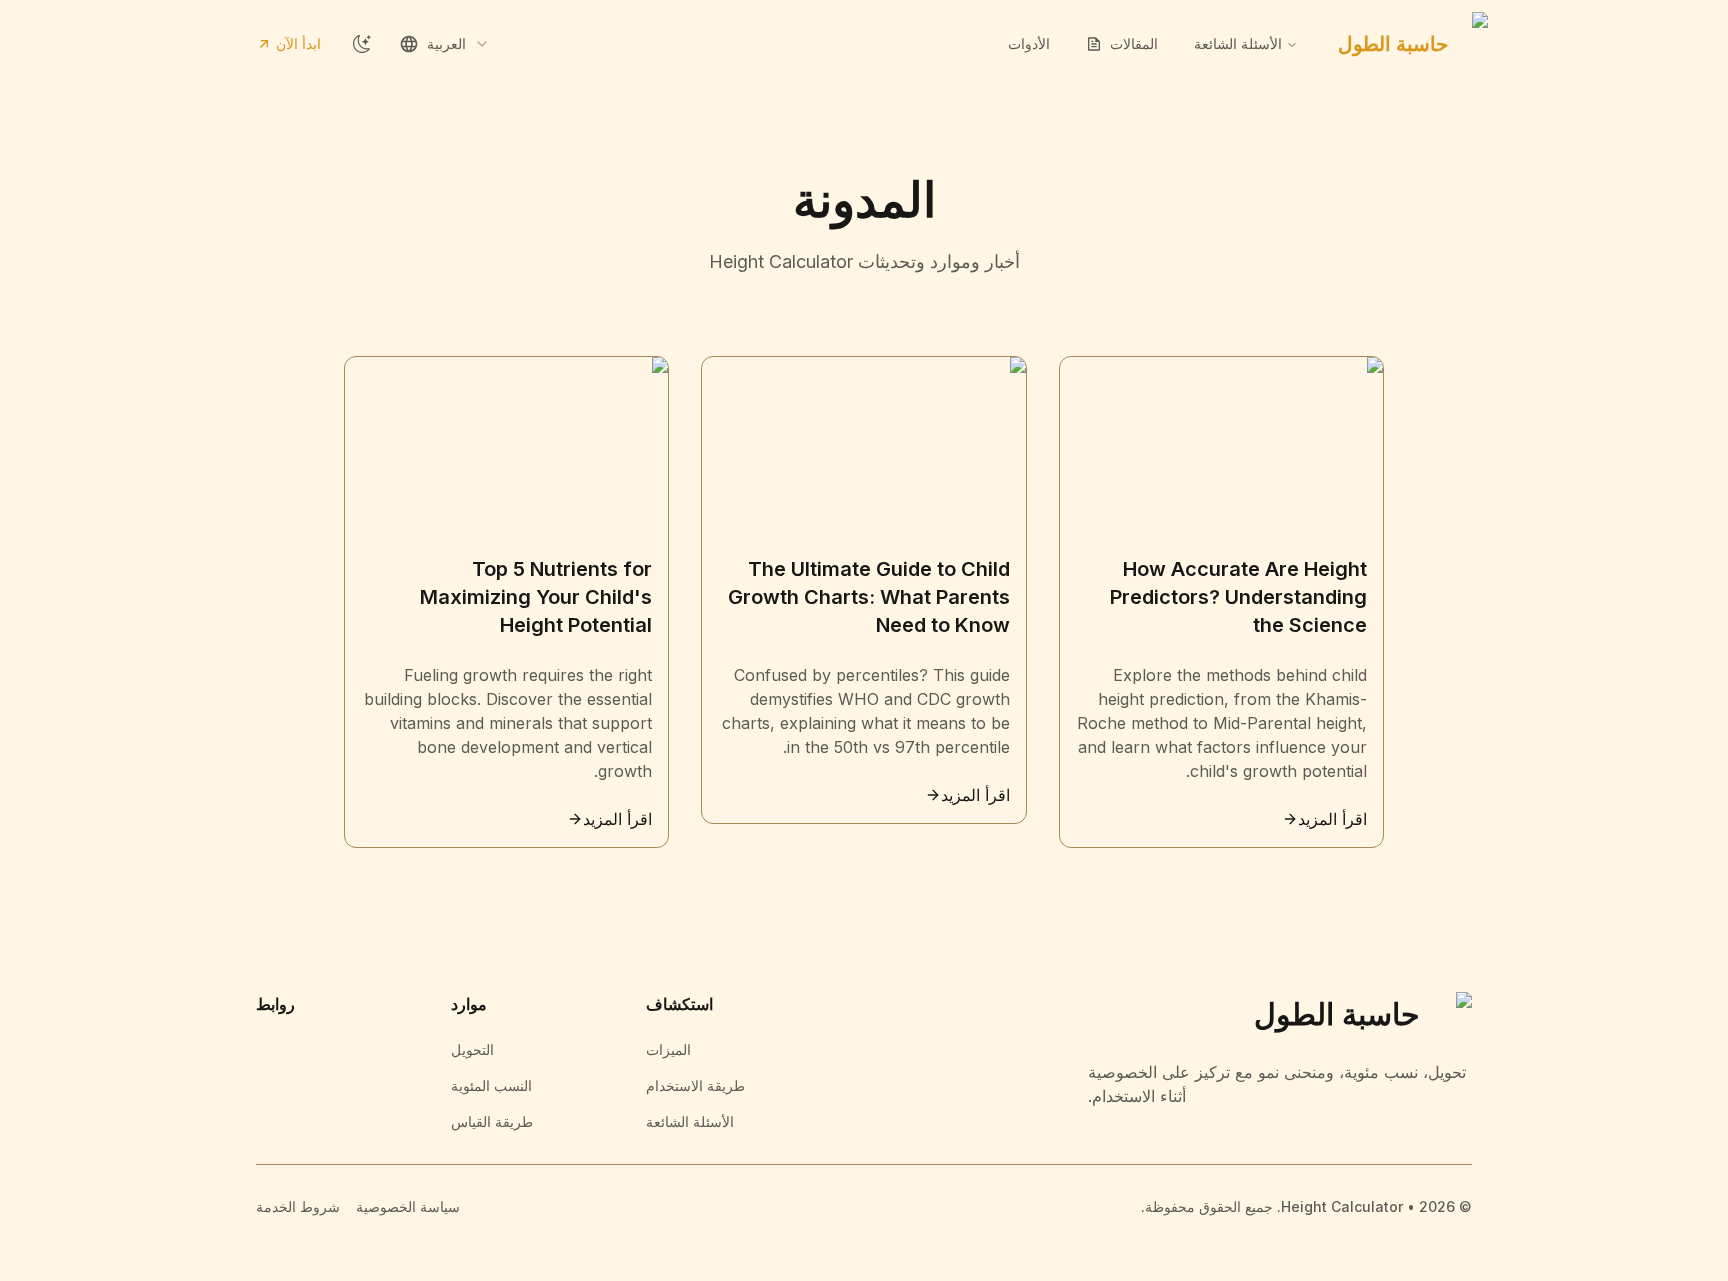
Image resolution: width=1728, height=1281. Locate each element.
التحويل (472, 1049)
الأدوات (1029, 43)
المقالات (1134, 43)
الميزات (668, 1049)
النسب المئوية (491, 1085)
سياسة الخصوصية (408, 1206)
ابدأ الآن (298, 43)
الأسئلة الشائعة (690, 1121)
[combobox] (444, 44)
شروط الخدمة (298, 1206)
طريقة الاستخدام (695, 1085)
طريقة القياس (492, 1121)
